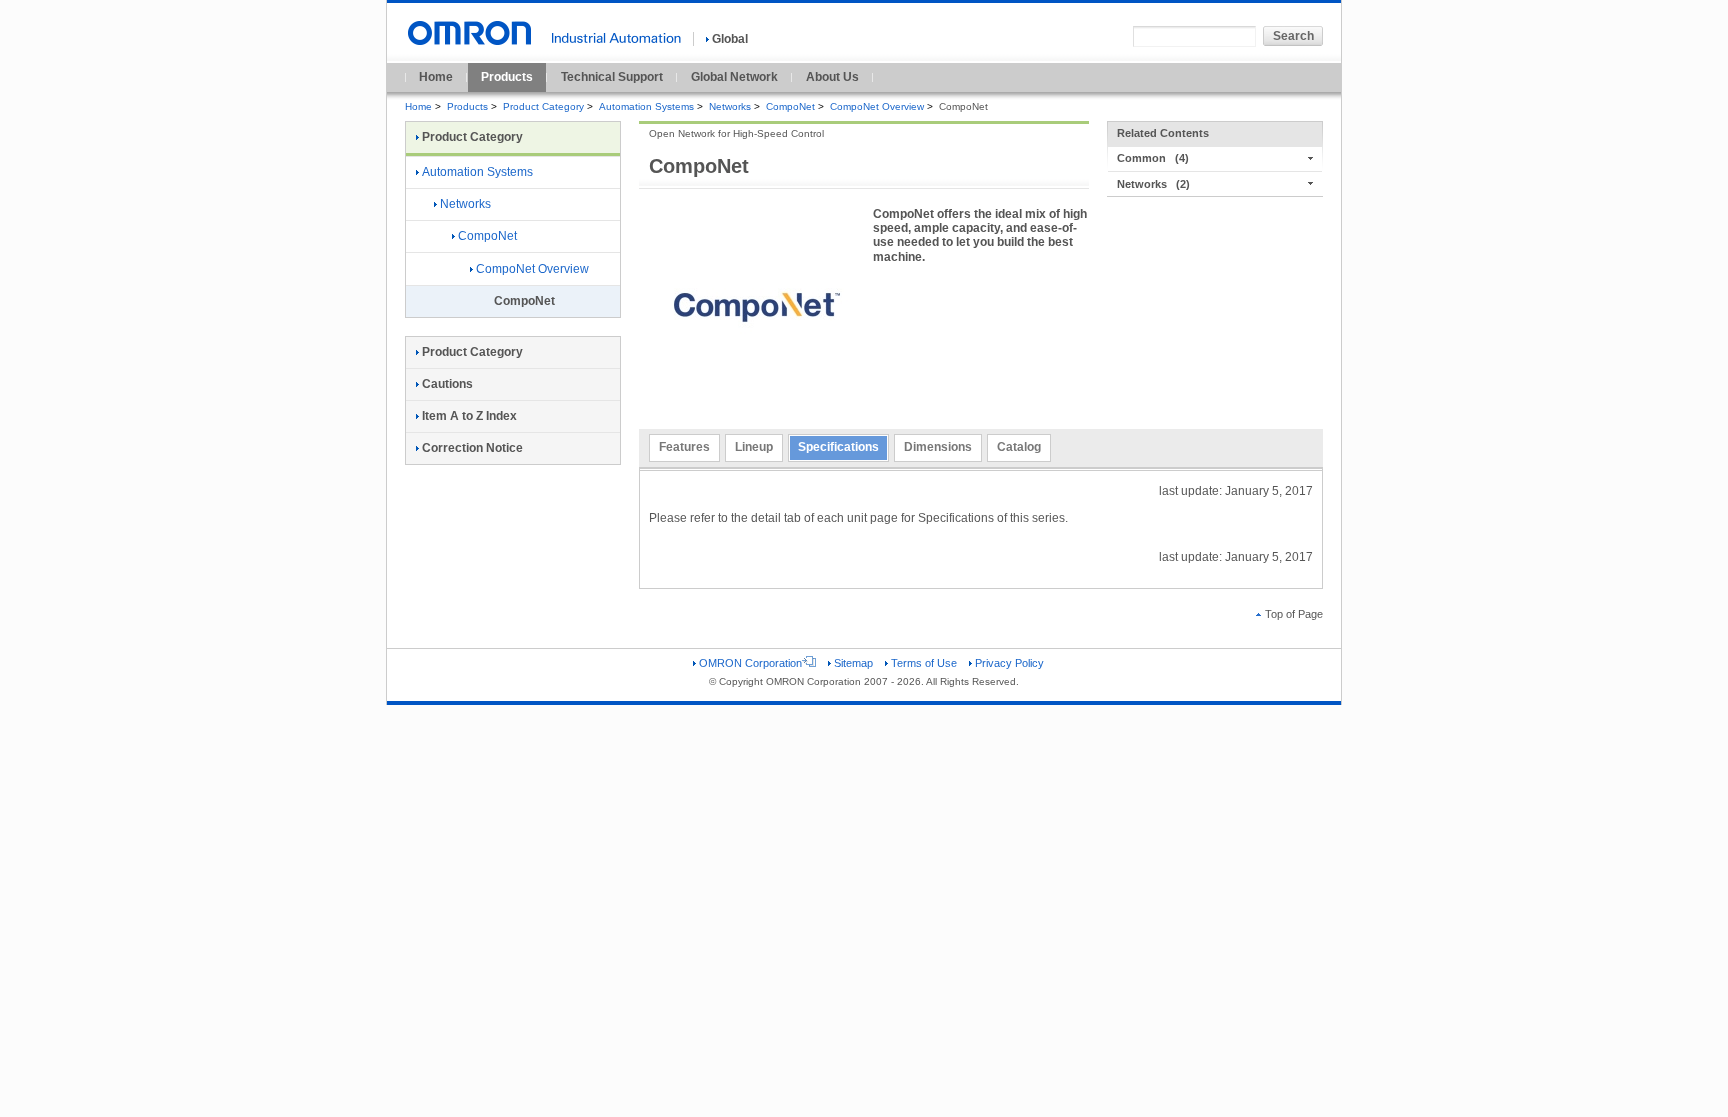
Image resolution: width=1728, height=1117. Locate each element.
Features (684, 447)
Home (436, 77)
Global (730, 39)
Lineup (754, 447)
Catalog (1019, 447)
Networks (730, 106)
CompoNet (790, 106)
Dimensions (938, 447)
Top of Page (1294, 614)
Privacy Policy (1009, 663)
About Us (832, 77)
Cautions (447, 384)
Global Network (734, 77)
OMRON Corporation (750, 663)
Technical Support (612, 77)
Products (507, 77)
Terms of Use (924, 663)
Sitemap (853, 663)
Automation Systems (646, 106)
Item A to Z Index (469, 416)
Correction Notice (472, 448)
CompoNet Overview (877, 106)
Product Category (543, 106)
